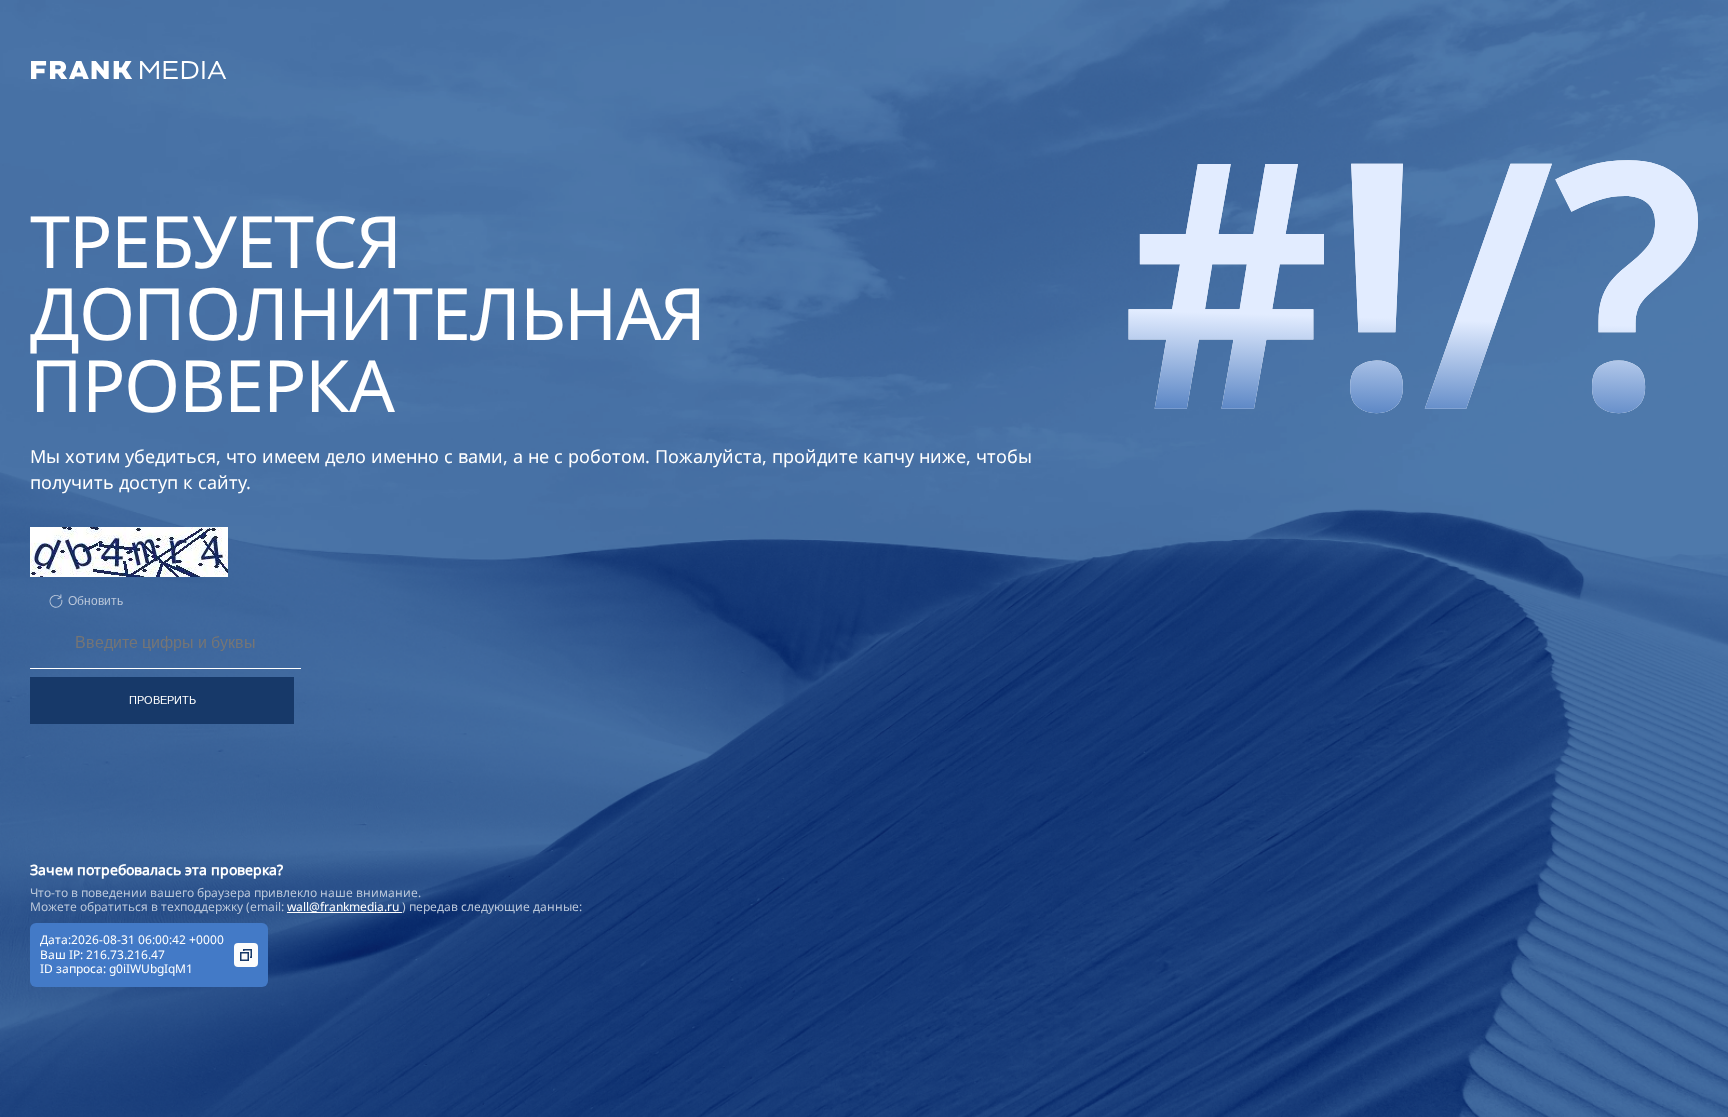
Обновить (95, 601)
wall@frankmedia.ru (344, 906)
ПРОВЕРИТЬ (162, 700)
